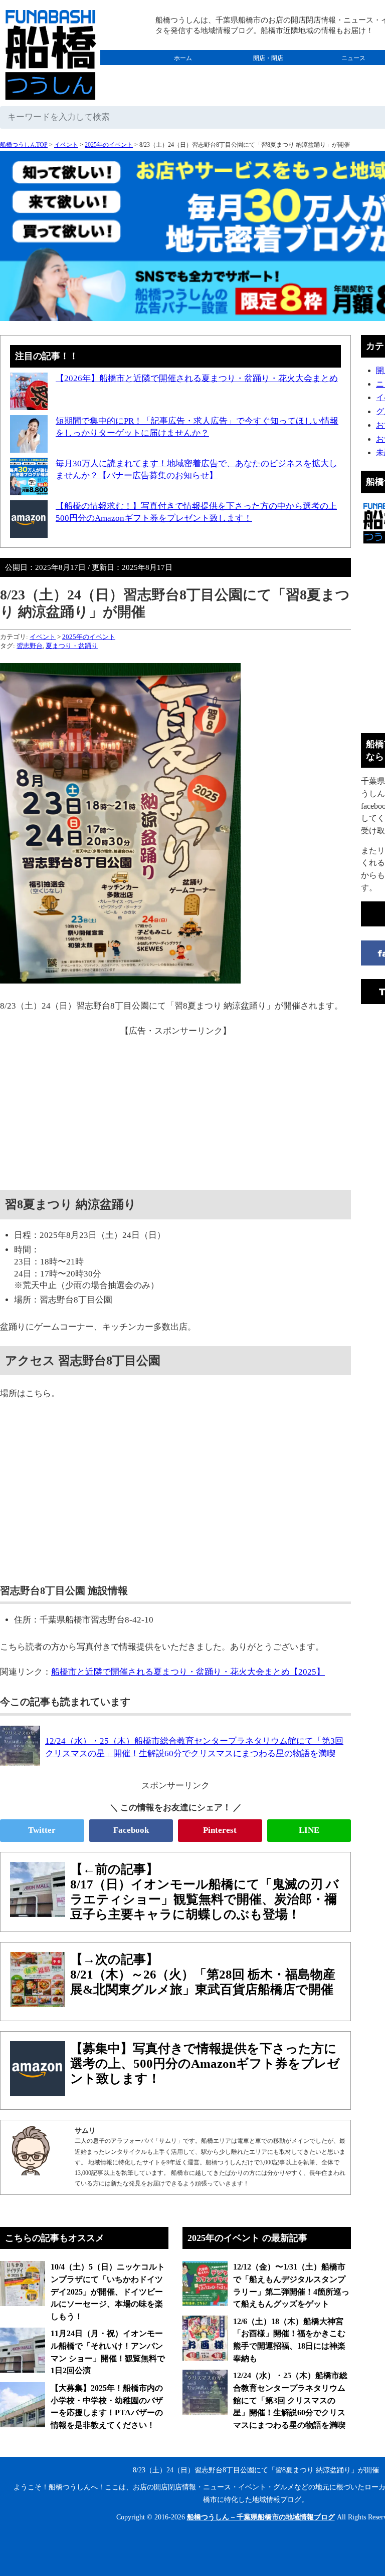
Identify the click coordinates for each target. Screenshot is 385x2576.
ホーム (183, 58)
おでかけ (268, 73)
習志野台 (30, 646)
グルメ (183, 73)
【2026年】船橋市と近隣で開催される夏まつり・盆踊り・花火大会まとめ (197, 378)
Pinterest (220, 1830)
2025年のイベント (109, 145)
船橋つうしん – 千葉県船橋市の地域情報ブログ (261, 2517)
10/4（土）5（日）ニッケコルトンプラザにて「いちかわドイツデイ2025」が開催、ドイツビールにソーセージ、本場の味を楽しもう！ (108, 2292)
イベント (66, 145)
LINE (309, 1830)
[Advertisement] (175, 1107)
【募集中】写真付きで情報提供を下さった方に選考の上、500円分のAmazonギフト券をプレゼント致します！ (205, 2063)
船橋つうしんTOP (24, 145)
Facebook (131, 1830)
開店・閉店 (268, 58)
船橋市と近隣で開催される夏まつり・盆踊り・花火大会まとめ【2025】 (188, 1672)
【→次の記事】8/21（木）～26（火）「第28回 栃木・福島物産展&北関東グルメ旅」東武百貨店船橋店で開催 (203, 1974)
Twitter (42, 1830)
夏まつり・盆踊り (72, 646)
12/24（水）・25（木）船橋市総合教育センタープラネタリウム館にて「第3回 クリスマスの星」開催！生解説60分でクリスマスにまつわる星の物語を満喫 (290, 2400)
